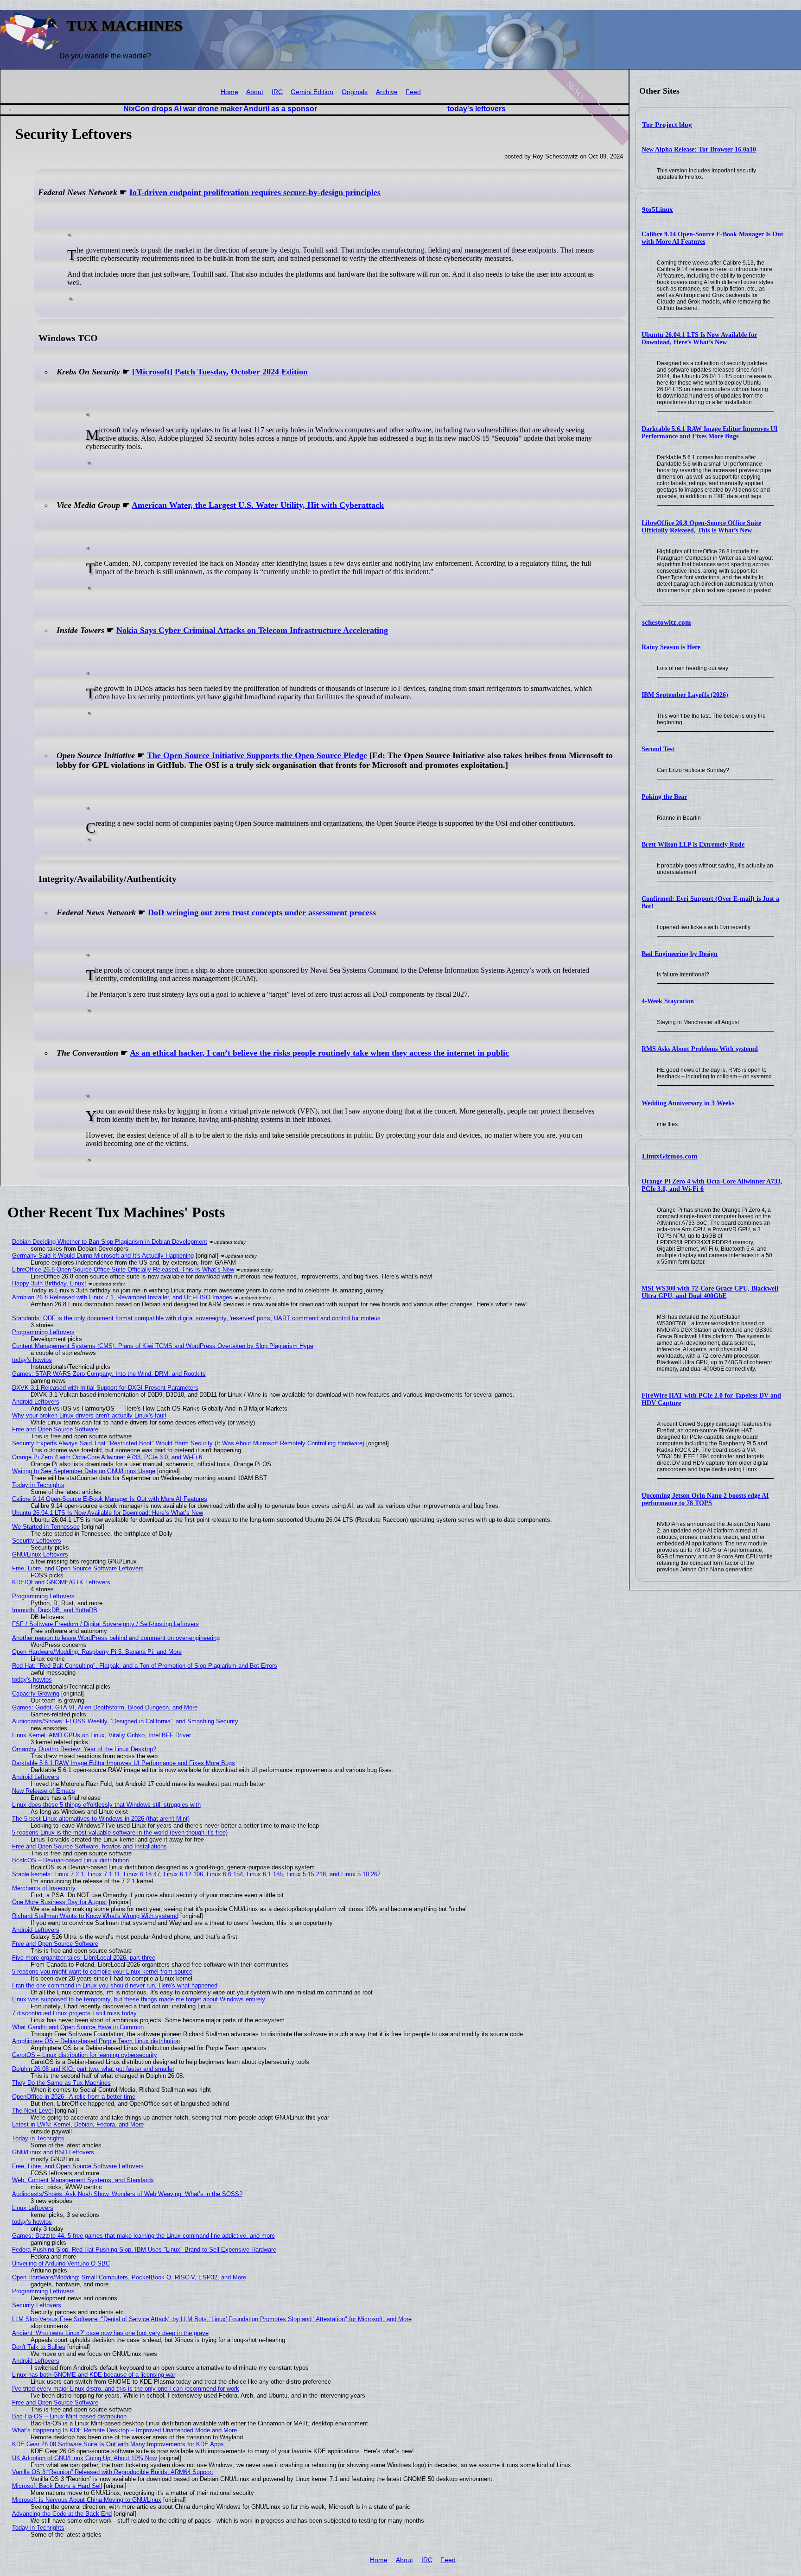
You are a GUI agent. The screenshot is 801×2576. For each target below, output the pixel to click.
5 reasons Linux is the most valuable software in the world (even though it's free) (120, 1832)
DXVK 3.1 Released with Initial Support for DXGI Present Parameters (105, 1388)
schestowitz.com (667, 622)
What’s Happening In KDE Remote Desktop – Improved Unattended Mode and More (124, 2430)
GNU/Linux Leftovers (40, 1554)
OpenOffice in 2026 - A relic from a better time (74, 2097)
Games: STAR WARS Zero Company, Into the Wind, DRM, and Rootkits (109, 1374)
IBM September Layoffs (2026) (685, 695)
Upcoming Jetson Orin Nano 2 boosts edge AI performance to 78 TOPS (705, 1499)
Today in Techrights (38, 1485)
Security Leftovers (37, 1541)
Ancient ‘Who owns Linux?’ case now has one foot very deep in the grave (110, 2333)
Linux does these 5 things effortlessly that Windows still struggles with (106, 1805)
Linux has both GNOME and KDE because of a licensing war (94, 2375)
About (255, 92)
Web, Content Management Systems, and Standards (83, 2180)
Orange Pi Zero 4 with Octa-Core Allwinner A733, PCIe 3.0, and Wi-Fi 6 (107, 1457)
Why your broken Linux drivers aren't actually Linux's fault (89, 1415)
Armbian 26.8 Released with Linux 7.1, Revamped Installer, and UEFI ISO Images (122, 1297)
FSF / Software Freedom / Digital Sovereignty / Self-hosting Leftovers (105, 1624)
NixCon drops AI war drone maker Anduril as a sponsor (220, 109)
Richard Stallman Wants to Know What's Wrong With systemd (95, 1916)
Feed (413, 92)
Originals (355, 92)
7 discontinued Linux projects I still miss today (74, 2013)
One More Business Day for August (60, 1902)
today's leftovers (477, 109)
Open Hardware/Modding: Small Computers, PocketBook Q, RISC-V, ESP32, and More (129, 2277)
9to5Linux (658, 209)
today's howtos (32, 1360)
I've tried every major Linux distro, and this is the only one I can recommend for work (126, 2389)
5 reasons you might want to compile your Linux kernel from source (102, 1972)
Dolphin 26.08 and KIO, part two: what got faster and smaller (93, 2069)
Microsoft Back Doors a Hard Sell (57, 2486)
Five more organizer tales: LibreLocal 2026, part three (84, 1958)
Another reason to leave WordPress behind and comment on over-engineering (116, 1638)
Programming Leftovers (43, 1332)
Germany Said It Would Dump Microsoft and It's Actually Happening (103, 1256)
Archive (387, 92)
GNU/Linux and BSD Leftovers (53, 2152)
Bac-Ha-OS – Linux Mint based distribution (69, 2416)
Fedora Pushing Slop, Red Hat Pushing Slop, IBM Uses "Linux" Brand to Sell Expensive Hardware (144, 2250)
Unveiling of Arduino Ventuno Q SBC (61, 2263)
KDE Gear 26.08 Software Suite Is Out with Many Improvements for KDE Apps (118, 2444)
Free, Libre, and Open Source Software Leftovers (78, 1568)
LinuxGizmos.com (670, 1156)
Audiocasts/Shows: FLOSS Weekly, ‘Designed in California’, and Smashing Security (125, 1721)
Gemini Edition (312, 92)
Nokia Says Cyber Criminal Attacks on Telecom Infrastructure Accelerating (252, 630)
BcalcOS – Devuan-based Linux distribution (70, 1860)
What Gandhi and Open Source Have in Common (78, 2027)
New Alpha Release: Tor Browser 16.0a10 (699, 149)
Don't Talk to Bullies (39, 2347)
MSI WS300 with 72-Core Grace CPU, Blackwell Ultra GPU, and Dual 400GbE (710, 1292)
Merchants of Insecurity (44, 1888)
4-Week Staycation (668, 1001)
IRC (277, 92)
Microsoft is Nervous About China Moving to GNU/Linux (87, 2500)
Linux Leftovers (33, 2208)
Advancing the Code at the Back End (62, 2514)
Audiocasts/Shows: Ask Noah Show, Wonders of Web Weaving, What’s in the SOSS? (127, 2194)
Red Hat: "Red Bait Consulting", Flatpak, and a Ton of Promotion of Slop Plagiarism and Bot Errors (145, 1666)
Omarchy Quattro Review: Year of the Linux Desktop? (84, 1749)
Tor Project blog (667, 125)
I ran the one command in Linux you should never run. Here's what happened (115, 1985)
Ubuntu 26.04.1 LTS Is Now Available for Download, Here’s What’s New (699, 339)
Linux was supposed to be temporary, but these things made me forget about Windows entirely (139, 1999)
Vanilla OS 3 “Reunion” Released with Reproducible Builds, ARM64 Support (113, 2472)
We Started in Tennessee (46, 1527)
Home (229, 92)
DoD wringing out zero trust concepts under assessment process (262, 912)
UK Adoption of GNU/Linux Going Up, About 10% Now (84, 2458)
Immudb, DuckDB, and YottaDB (55, 1610)
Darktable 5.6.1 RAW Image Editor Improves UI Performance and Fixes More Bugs (709, 433)
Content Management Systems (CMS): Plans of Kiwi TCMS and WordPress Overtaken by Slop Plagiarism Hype (163, 1346)
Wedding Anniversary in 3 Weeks (688, 1103)
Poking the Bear (664, 797)
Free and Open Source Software (55, 1429)
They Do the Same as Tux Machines (61, 2083)
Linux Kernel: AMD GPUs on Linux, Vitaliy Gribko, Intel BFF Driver (102, 1735)
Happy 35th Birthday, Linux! (49, 1283)
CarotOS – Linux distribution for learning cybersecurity (85, 2055)
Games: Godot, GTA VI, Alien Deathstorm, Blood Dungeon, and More (105, 1707)
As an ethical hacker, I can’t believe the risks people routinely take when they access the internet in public (319, 1053)
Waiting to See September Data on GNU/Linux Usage (84, 1471)
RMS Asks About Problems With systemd (700, 1049)
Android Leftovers (36, 1402)
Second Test (658, 749)
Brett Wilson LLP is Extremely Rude (693, 845)
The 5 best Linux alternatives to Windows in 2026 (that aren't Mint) (101, 1819)
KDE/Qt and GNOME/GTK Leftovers (61, 1582)
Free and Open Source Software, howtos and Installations (89, 1846)
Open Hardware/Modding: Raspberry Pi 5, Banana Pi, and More (97, 1652)
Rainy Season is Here (671, 647)
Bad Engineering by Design (680, 954)
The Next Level (32, 2111)
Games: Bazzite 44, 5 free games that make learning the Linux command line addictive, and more (143, 2236)
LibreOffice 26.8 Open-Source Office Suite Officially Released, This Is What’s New (701, 527)
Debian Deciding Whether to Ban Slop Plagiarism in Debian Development (110, 1242)
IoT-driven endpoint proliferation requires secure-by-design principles (255, 192)
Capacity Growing (36, 1693)
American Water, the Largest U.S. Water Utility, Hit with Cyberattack (258, 505)
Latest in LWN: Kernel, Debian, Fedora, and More (78, 2124)
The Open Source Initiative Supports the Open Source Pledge (257, 755)
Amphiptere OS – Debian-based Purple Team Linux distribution (96, 2041)
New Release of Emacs (44, 1791)
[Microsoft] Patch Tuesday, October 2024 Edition (220, 372)
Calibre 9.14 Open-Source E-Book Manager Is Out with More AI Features (110, 1499)
